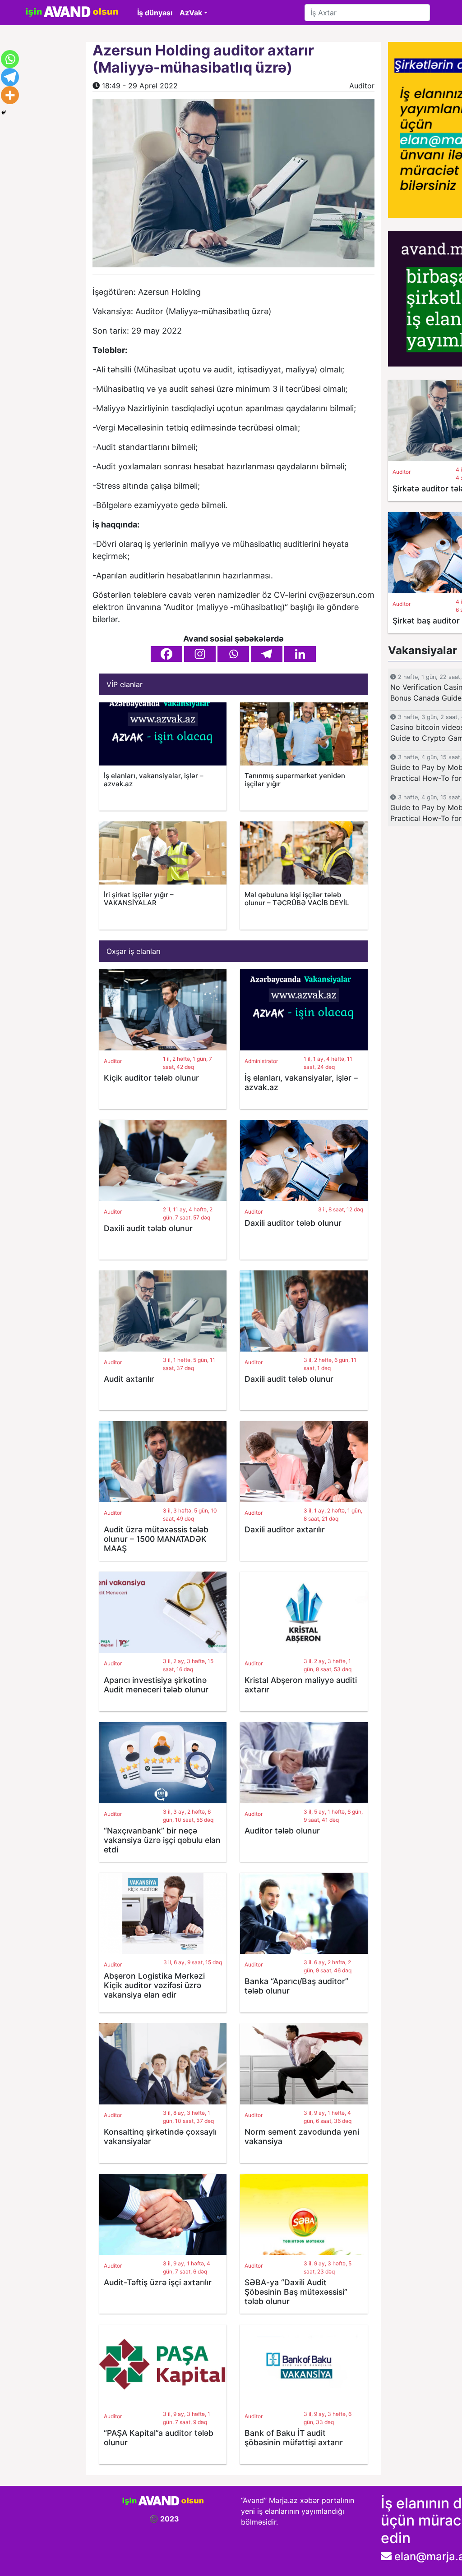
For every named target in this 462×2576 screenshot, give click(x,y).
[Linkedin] (300, 654)
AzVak (191, 13)
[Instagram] (200, 654)
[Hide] (4, 113)
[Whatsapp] (233, 654)
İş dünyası (155, 13)
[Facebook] (166, 654)
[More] (10, 95)
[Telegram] (267, 654)
